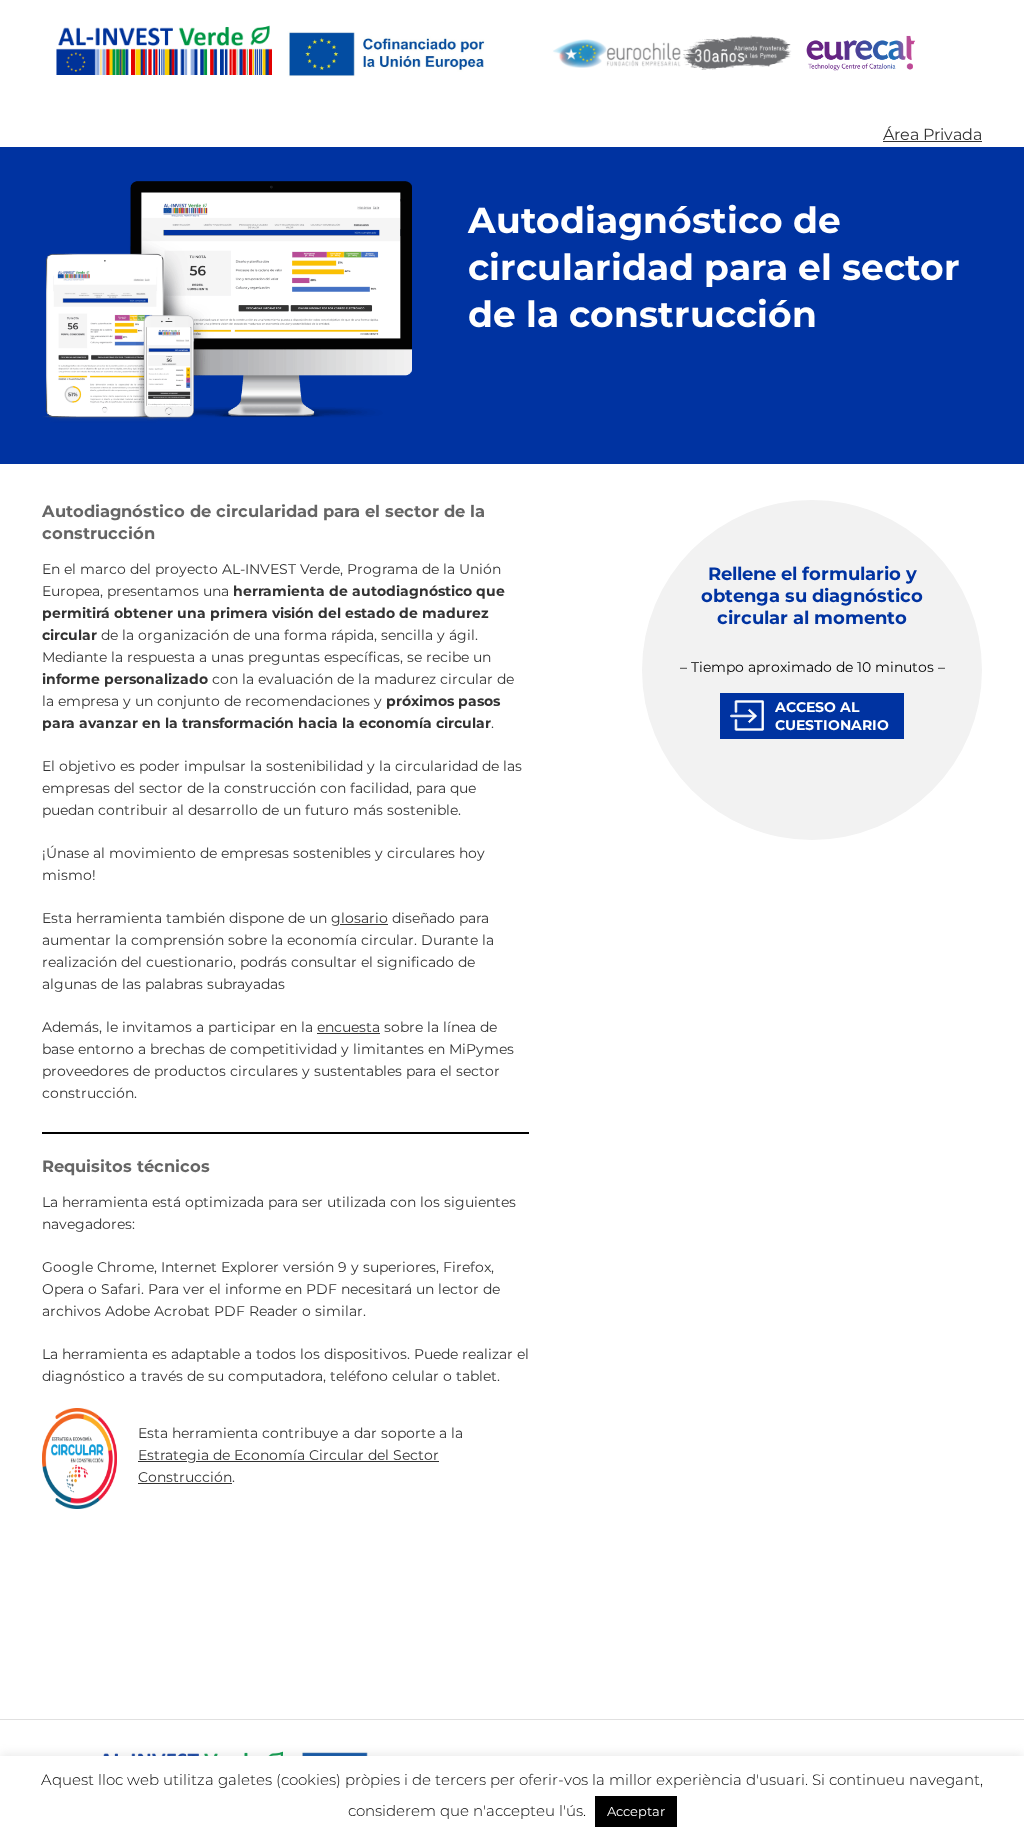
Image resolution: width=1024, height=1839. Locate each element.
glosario (359, 918)
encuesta (348, 1027)
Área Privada (932, 134)
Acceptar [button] (636, 1811)
